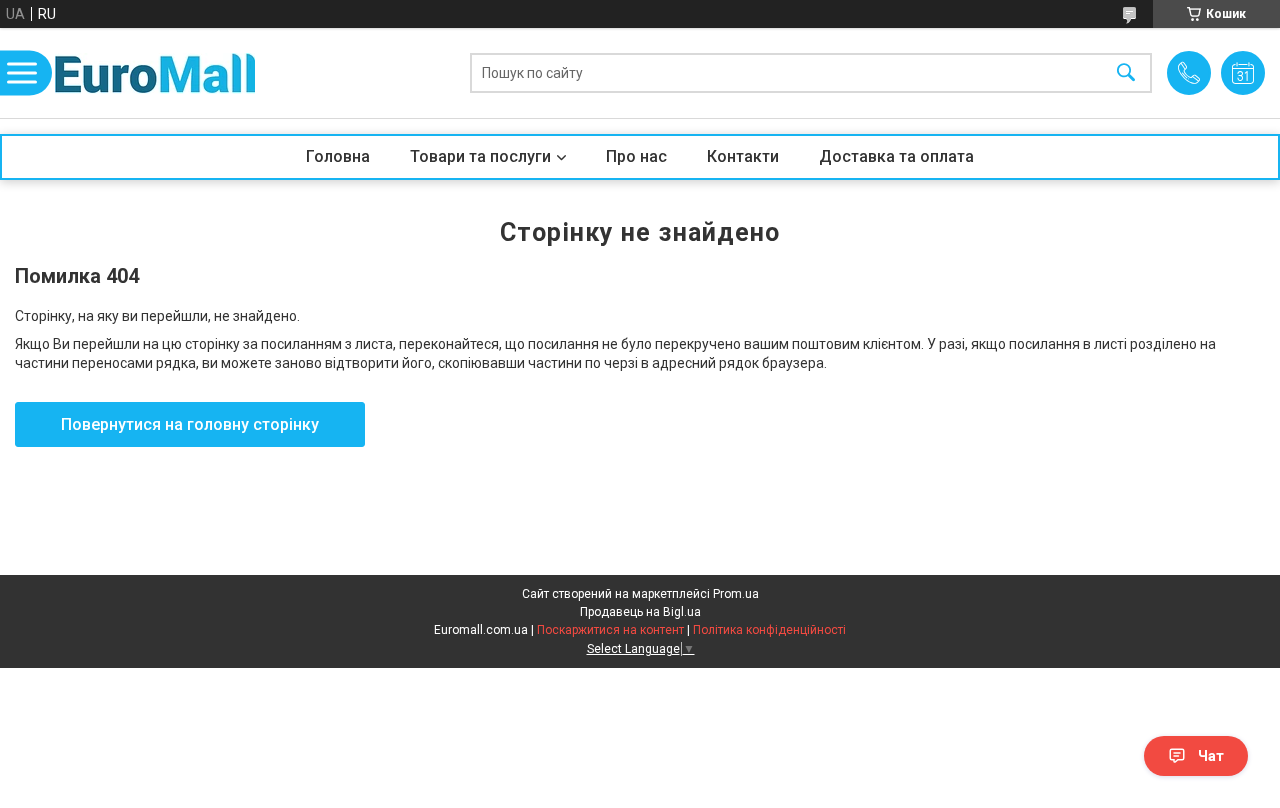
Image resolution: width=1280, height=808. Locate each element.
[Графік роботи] (1243, 73)
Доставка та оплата (896, 156)
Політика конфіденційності (769, 630)
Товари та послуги (480, 156)
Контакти (743, 156)
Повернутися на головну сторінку (190, 424)
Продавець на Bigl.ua (640, 612)
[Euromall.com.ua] (155, 73)
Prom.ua (736, 594)
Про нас (636, 156)
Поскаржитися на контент (610, 630)
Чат (1211, 756)
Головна (338, 156)
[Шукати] (1126, 73)
